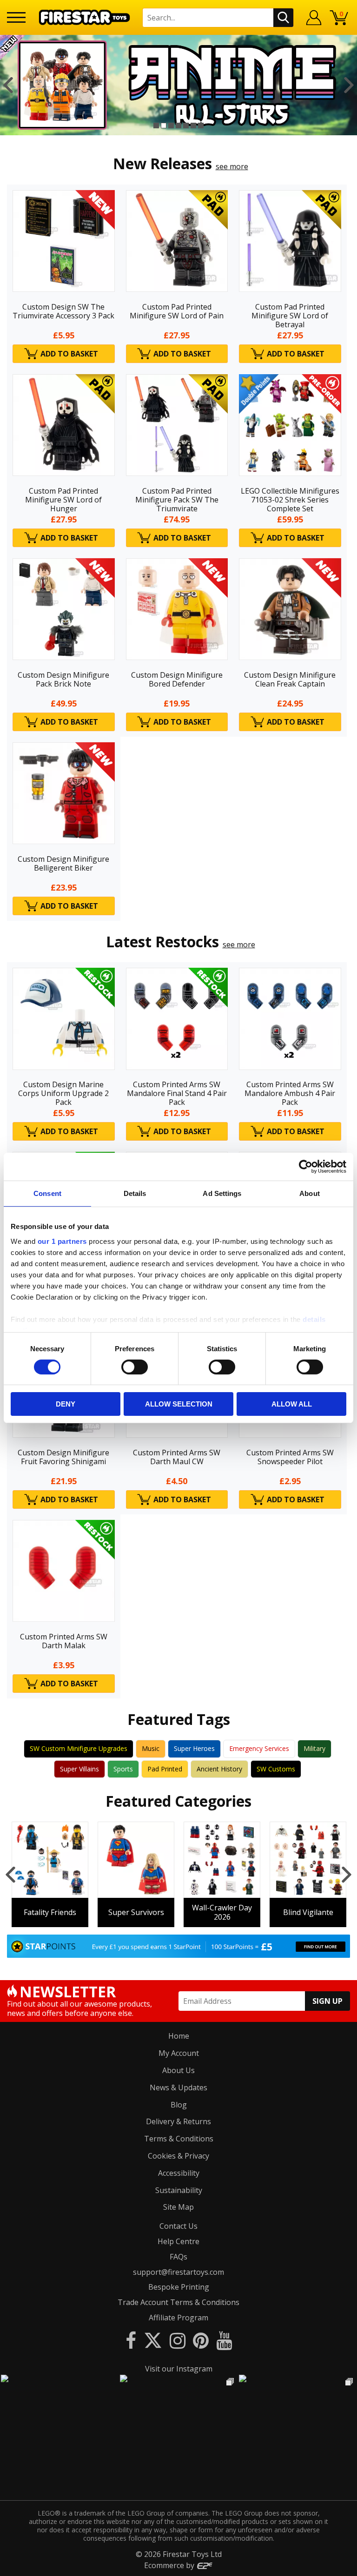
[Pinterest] (201, 2340)
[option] (178, 85)
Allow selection (179, 1404)
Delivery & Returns (178, 2121)
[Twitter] (153, 2340)
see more (232, 166)
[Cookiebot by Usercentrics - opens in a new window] (306, 1167)
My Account (179, 2053)
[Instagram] (178, 2340)
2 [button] (164, 125)
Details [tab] (135, 1193)
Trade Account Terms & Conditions (178, 2302)
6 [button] (193, 125)
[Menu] (16, 17)
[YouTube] (224, 2340)
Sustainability (179, 2190)
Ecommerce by (170, 2565)
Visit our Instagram (179, 2369)
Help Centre (178, 2241)
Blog (179, 2105)
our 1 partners (62, 1241)
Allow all (292, 1404)
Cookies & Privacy (178, 2156)
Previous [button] (8, 85)
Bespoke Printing (179, 2287)
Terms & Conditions (179, 2139)
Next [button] (349, 85)
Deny (66, 1404)
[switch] (135, 1367)
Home (179, 2036)
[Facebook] (131, 2340)
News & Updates (178, 2087)
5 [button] (186, 125)
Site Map (178, 2207)
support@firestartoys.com (178, 2272)
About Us (178, 2070)
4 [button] (178, 125)
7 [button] (201, 125)
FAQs (178, 2257)
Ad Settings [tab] (222, 1193)
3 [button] (171, 125)
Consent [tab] (47, 1193)
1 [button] (156, 125)
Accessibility (179, 2173)
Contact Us (178, 2226)
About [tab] (310, 1193)
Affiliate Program (178, 2318)
